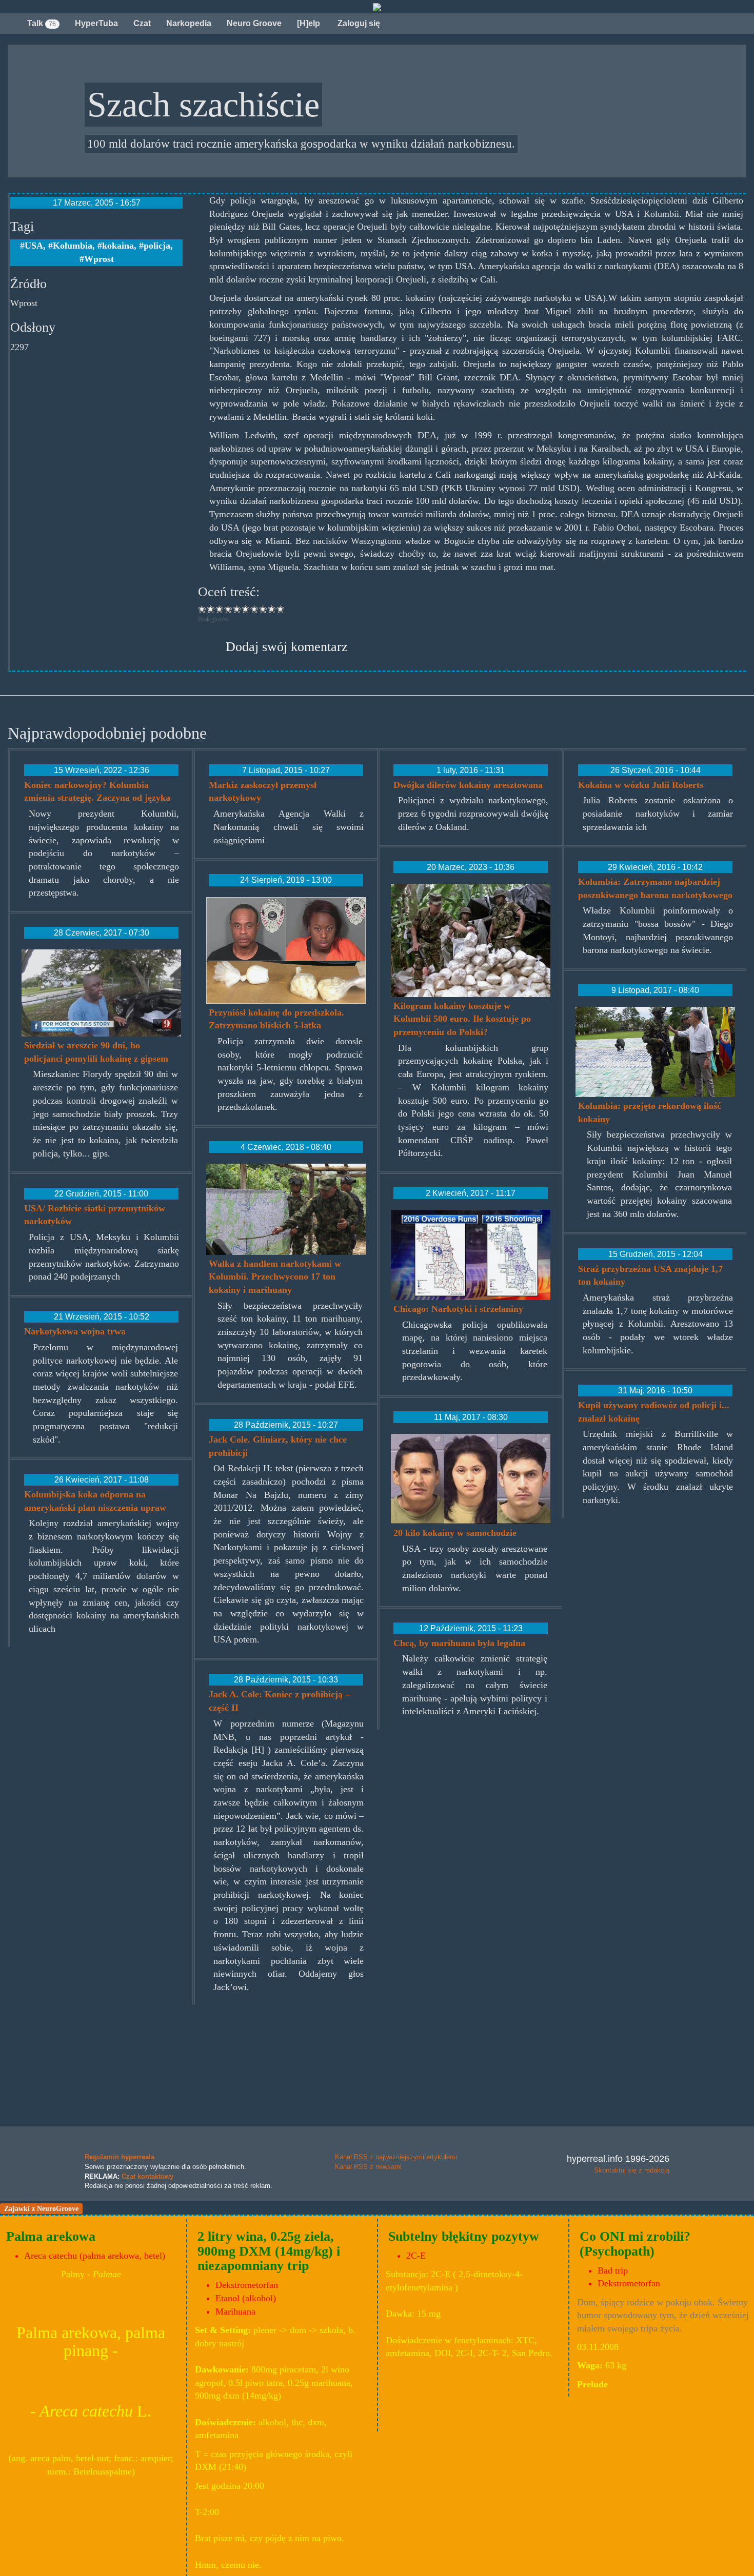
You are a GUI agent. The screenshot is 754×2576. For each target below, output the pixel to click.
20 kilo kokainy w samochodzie (455, 1533)
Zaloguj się (358, 23)
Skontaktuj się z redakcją (632, 2170)
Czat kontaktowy (147, 2176)
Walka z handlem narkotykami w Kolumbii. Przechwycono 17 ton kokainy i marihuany (275, 1277)
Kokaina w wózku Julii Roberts (641, 785)
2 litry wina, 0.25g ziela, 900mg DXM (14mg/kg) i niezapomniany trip (269, 2251)
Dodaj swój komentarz (287, 647)
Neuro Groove (254, 23)
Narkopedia (189, 23)
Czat (142, 23)
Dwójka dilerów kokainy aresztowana (468, 785)
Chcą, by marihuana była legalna (459, 1643)
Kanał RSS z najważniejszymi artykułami (396, 2157)
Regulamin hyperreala (120, 2157)
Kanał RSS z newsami (368, 2167)
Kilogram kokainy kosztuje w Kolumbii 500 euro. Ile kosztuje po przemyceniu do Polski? (462, 1019)
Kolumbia (73, 246)
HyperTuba (96, 23)
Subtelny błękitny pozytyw (464, 2236)
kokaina (118, 246)
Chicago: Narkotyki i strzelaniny (458, 1309)
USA (34, 246)
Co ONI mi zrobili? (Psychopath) (635, 2244)
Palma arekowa (51, 2236)
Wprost (99, 259)
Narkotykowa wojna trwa (75, 1331)
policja (157, 246)
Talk (42, 23)
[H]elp (309, 23)
